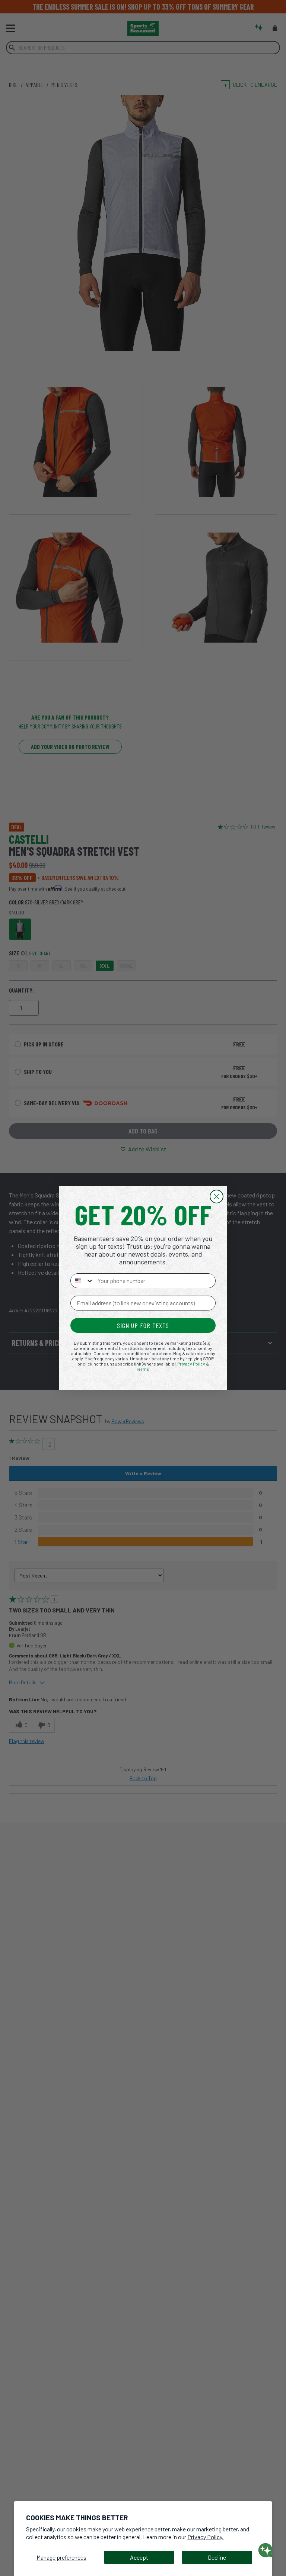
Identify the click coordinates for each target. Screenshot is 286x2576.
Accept (139, 2557)
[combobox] (82, 1281)
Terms (143, 1369)
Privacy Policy (191, 1364)
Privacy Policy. (205, 2537)
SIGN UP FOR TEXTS (143, 1325)
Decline (217, 2557)
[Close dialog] (217, 1197)
